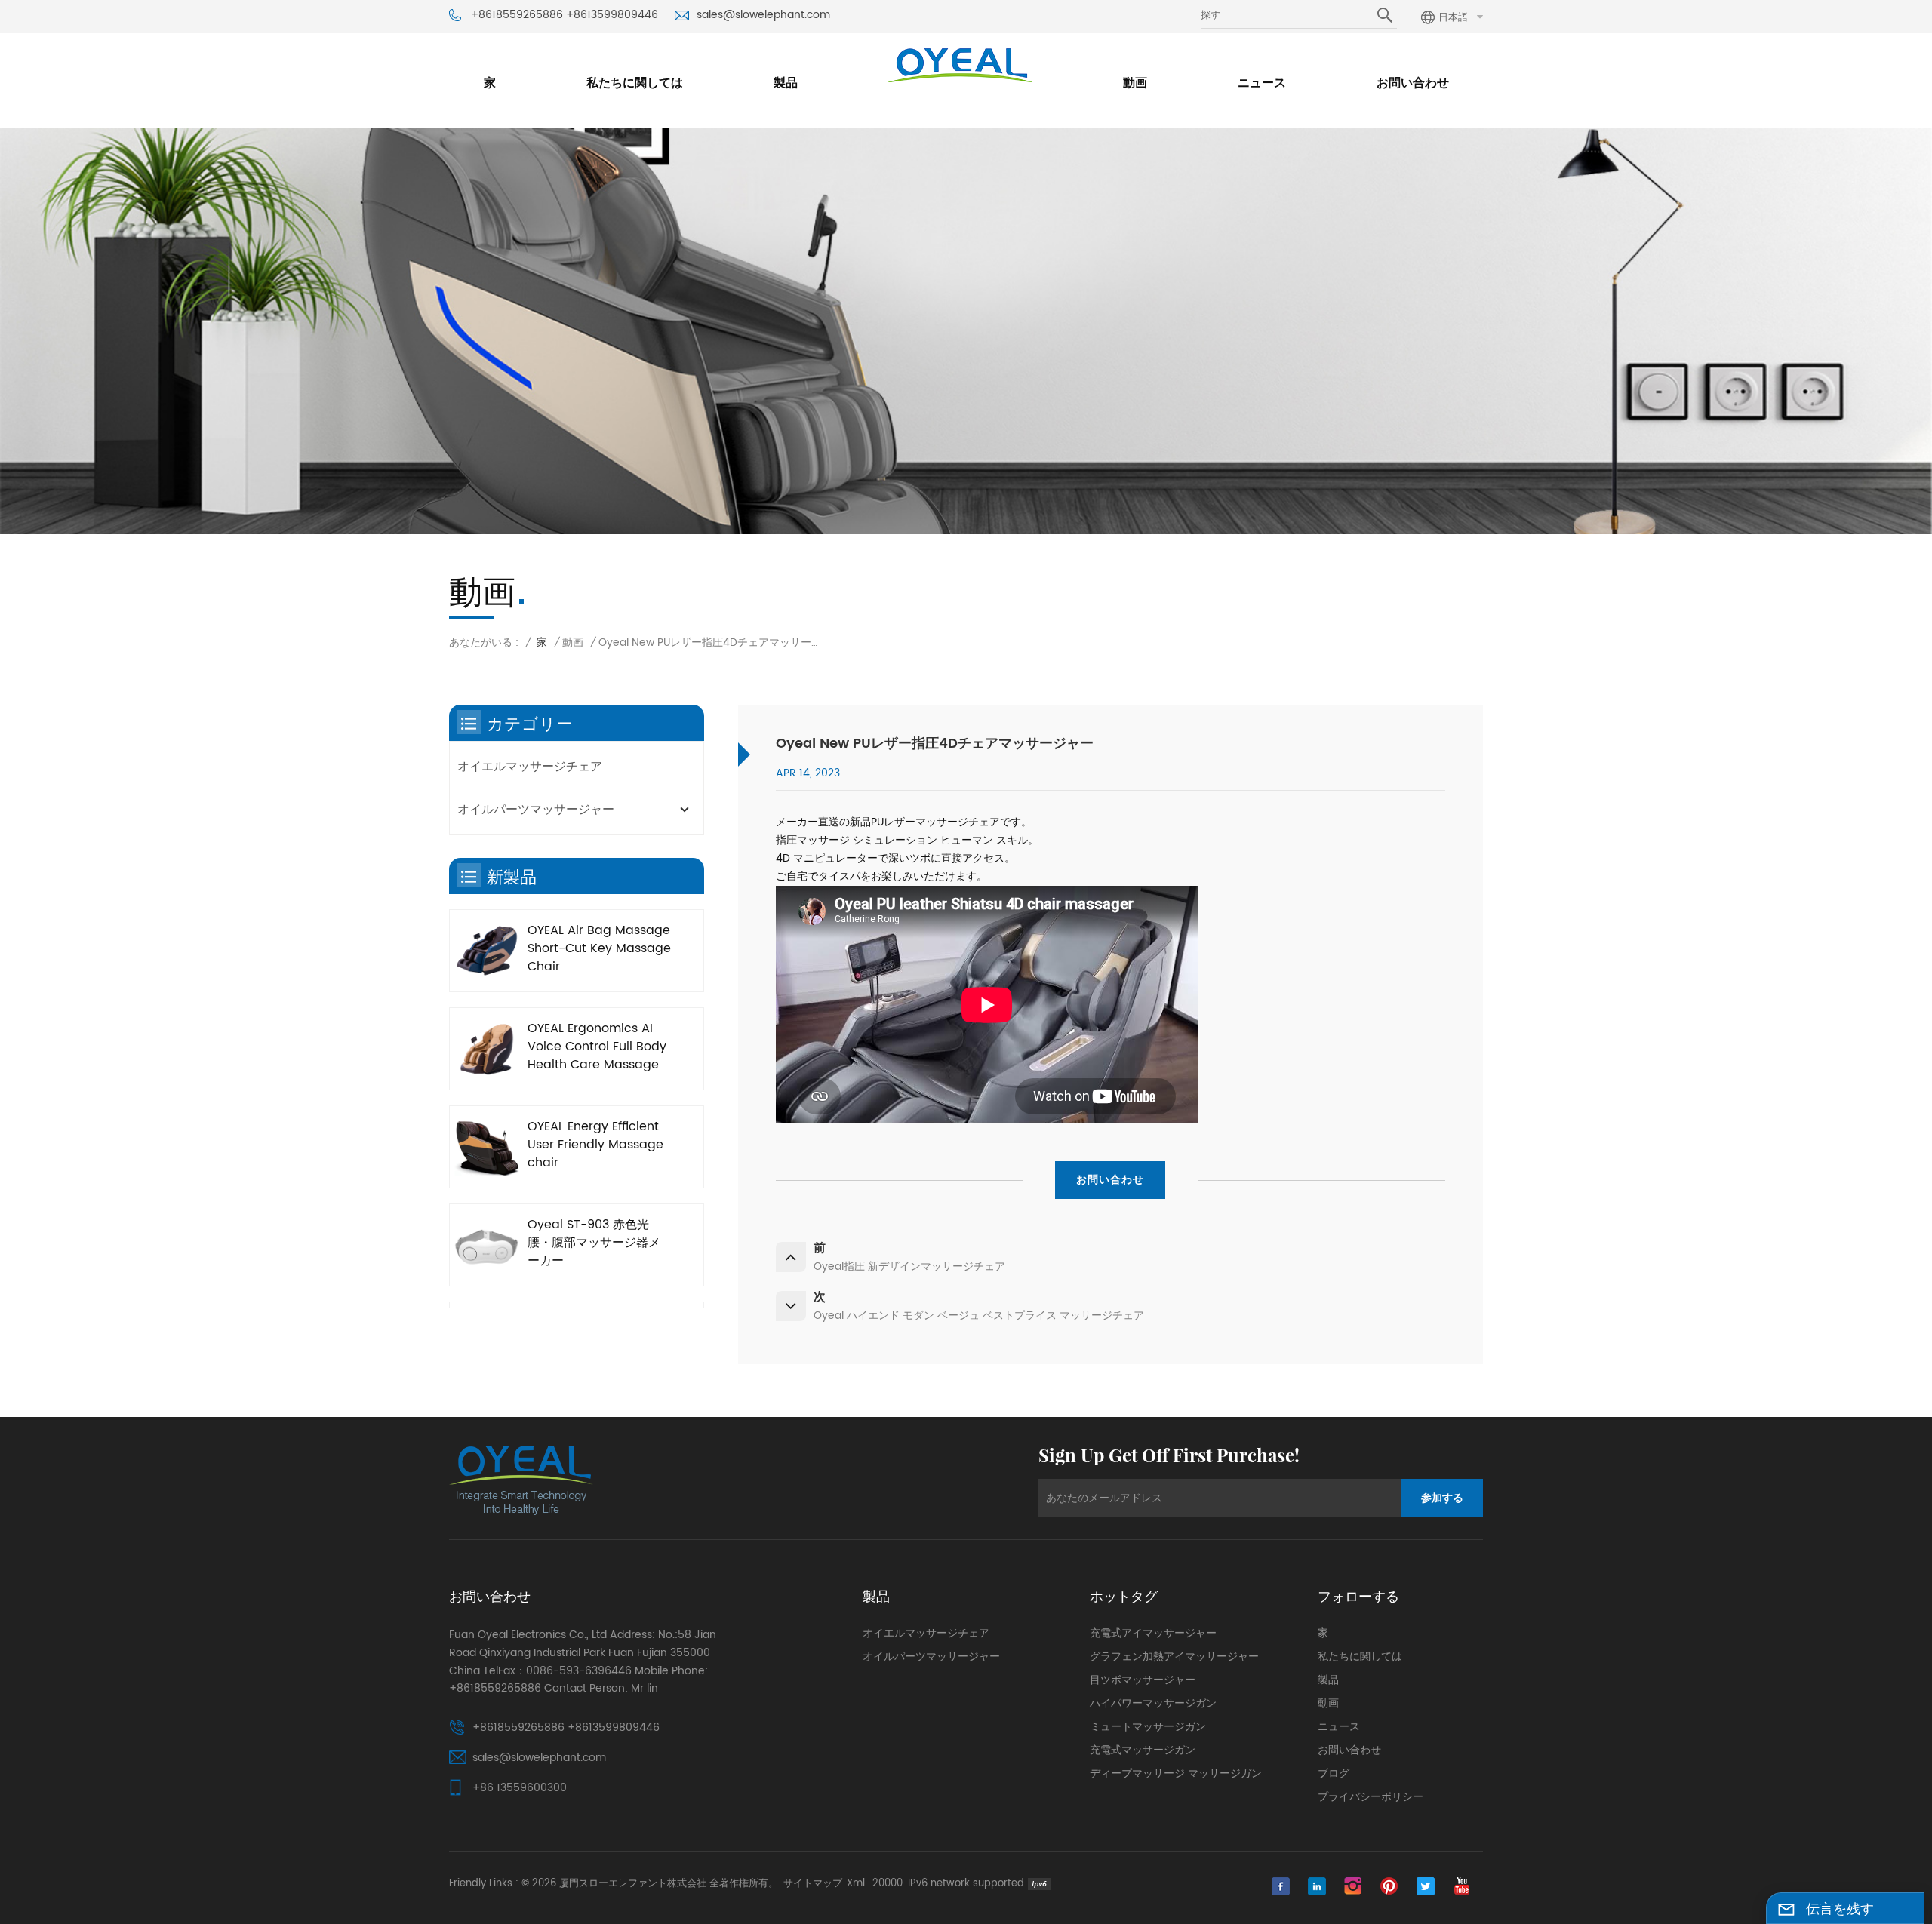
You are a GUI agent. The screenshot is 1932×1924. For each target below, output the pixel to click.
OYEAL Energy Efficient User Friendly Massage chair (595, 1145)
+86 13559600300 (520, 1788)
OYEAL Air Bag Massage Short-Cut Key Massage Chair (599, 948)
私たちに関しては (635, 83)
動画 (1135, 83)
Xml (856, 1884)
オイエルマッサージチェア (530, 767)
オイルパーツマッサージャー (536, 810)
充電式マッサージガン (1143, 1750)
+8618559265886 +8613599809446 (565, 15)
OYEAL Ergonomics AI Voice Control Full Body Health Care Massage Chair (597, 1047)
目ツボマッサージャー (1143, 1680)
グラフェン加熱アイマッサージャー (1174, 1657)
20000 (888, 1884)
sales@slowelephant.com (763, 15)
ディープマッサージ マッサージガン (1176, 1774)
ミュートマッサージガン (1148, 1727)
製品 (786, 83)
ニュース (1262, 83)
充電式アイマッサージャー (1153, 1634)
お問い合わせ (1413, 83)
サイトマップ (813, 1884)
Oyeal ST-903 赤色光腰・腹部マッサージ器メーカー (594, 1243)
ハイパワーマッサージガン (1153, 1704)
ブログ (1334, 1774)
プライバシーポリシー (1371, 1797)
